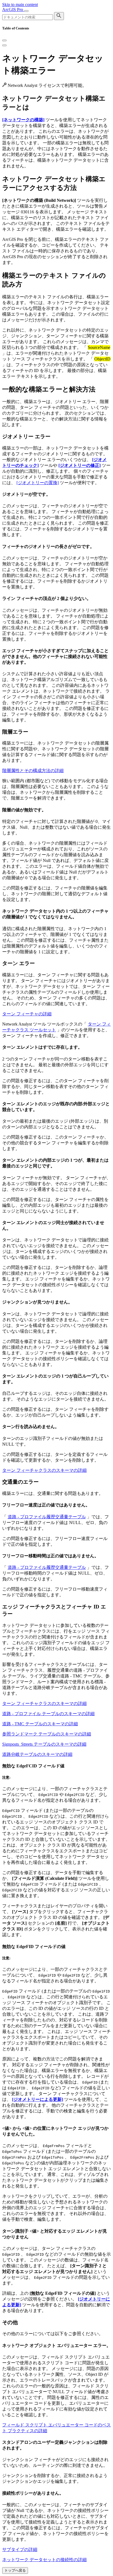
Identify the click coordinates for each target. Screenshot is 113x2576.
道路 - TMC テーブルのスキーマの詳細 (40, 1724)
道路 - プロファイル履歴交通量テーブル (47, 1517)
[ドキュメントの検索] (59, 16)
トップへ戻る (15, 2570)
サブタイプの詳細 (20, 2549)
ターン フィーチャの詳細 (27, 1014)
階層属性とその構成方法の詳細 (33, 771)
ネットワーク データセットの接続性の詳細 (44, 2560)
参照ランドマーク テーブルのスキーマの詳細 (47, 1734)
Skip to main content (20, 5)
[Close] (4, 40)
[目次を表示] (4, 45)
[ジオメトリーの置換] (38, 483)
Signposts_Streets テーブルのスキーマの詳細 (44, 1744)
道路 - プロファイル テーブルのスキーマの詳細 (48, 1714)
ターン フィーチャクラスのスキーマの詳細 (44, 1470)
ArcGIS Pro (13, 9)
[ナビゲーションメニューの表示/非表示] (26, 11)
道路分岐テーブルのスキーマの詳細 (37, 1754)
